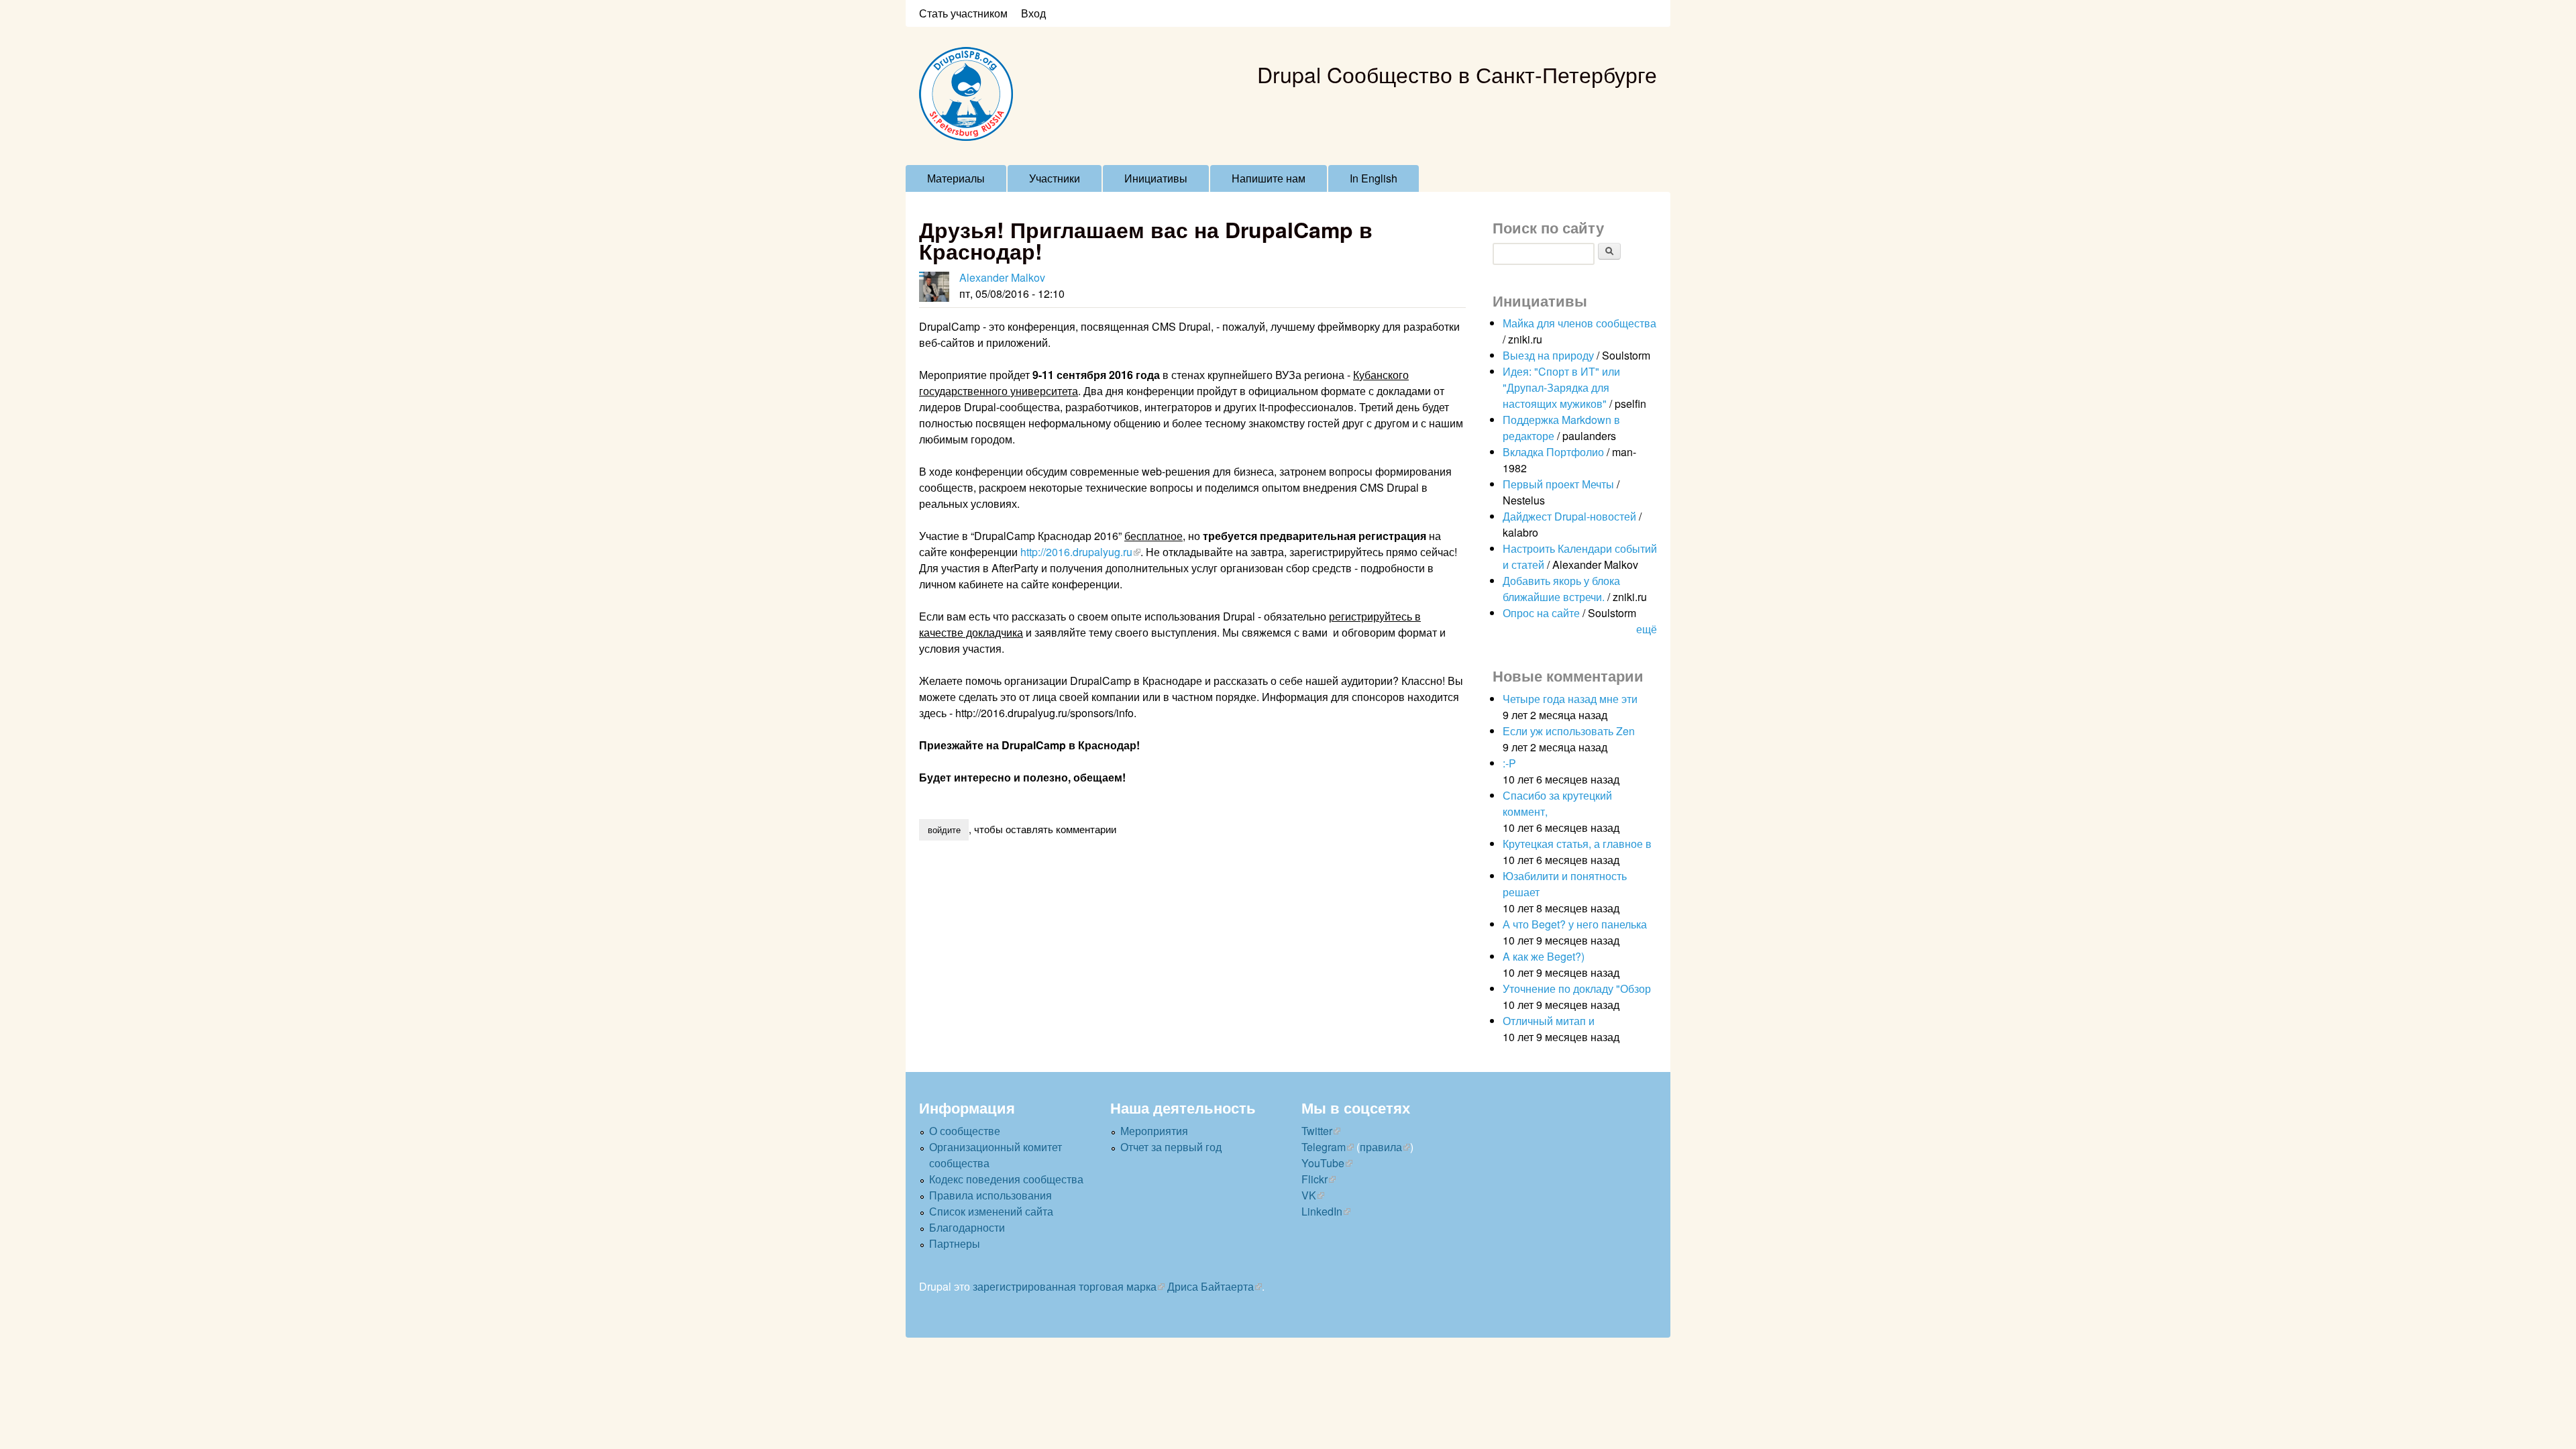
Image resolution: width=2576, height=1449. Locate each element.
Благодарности (967, 1227)
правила (1381, 1147)
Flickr (1314, 1179)
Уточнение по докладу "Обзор (1577, 988)
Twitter (1317, 1131)
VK (1309, 1195)
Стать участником (963, 13)
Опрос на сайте (1541, 613)
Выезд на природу (1548, 355)
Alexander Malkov (1002, 277)
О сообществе (965, 1131)
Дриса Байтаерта (1211, 1286)
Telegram (1324, 1147)
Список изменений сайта (991, 1211)
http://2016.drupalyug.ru (1076, 552)
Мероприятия (1154, 1131)
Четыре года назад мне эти (1570, 699)
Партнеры (955, 1243)
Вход (1033, 13)
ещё (1647, 629)
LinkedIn (1322, 1211)
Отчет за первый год (1171, 1147)
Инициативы (1156, 178)
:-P (1509, 763)
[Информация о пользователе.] (934, 287)
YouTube (1323, 1163)
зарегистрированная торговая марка (1065, 1286)
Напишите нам (1269, 178)
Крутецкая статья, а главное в (1577, 844)
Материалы (956, 178)
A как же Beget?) (1544, 956)
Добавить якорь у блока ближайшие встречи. (1561, 589)
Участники (1055, 178)
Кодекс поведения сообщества (1006, 1179)
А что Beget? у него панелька (1575, 924)
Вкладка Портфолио (1553, 452)
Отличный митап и (1549, 1021)
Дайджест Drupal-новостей (1569, 516)
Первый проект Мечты (1558, 484)
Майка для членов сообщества (1579, 323)
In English (1374, 178)
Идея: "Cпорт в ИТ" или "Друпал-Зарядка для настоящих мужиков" (1561, 387)
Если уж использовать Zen (1569, 731)
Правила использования (990, 1195)
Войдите (944, 829)
